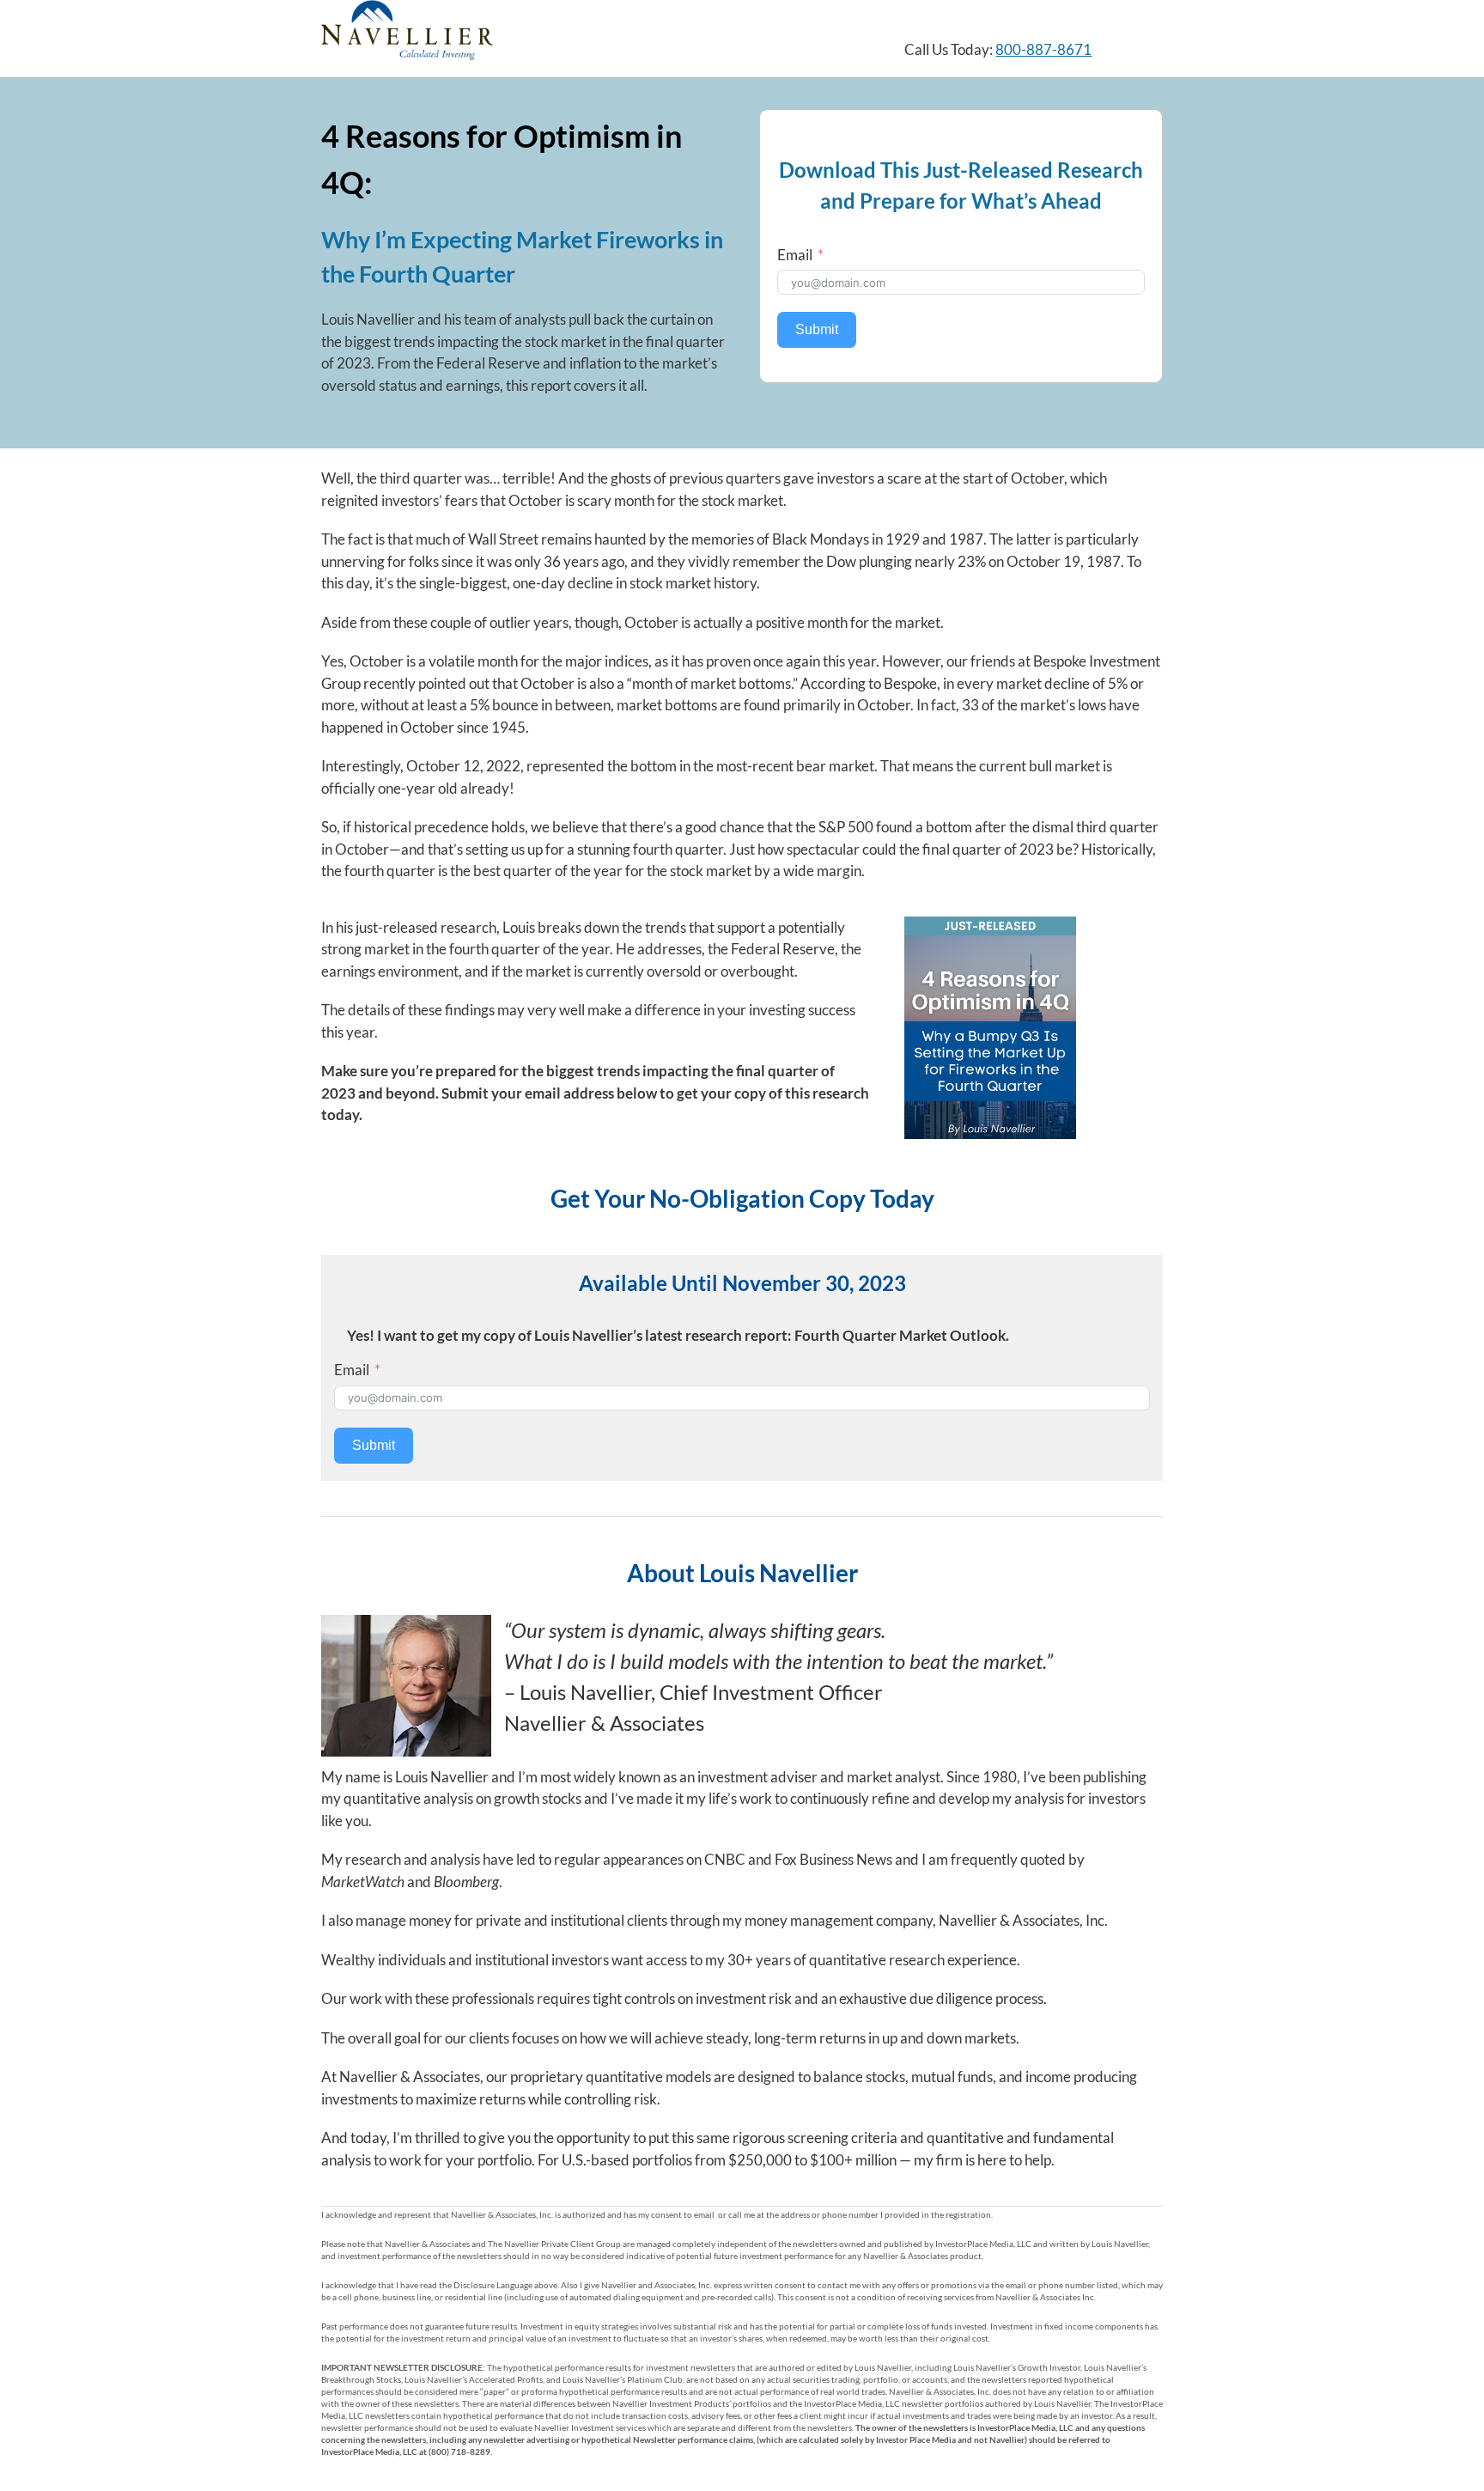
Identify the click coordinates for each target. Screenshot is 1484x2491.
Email (795, 255)
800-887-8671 (1043, 49)
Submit (817, 329)
